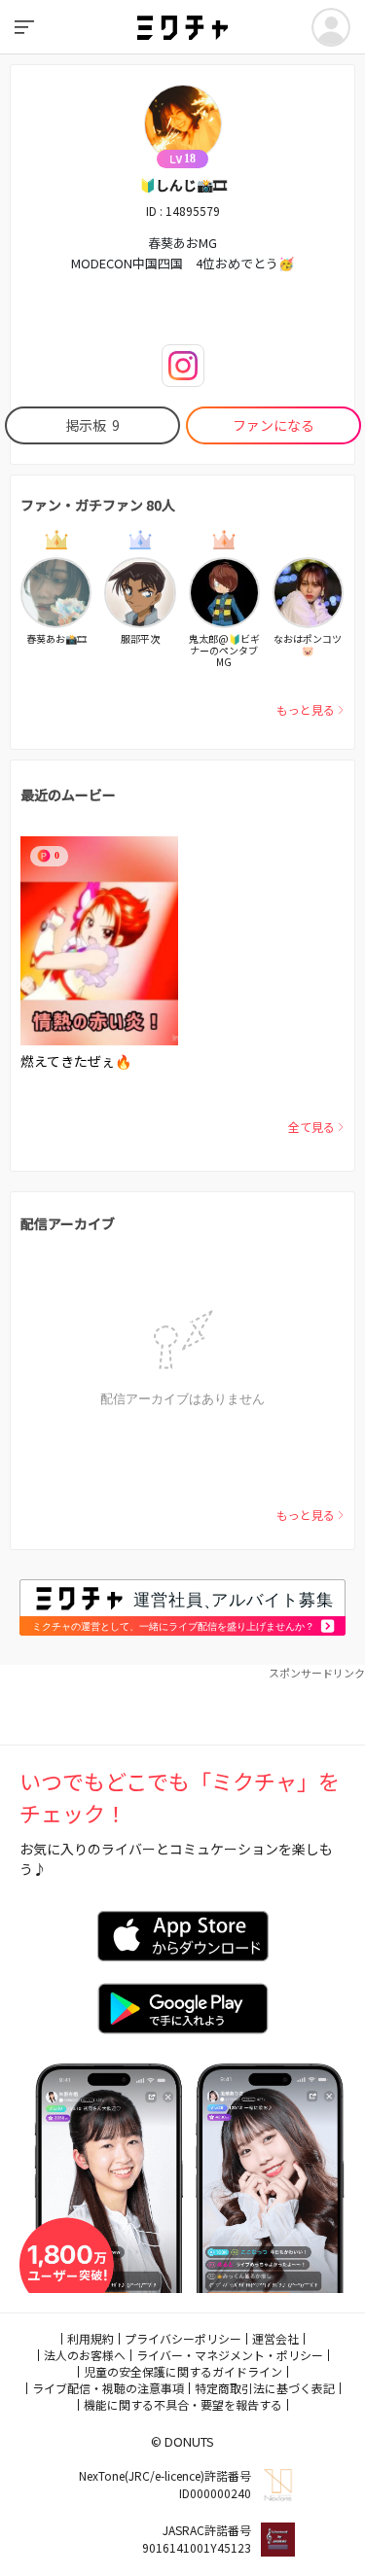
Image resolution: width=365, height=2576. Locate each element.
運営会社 (275, 2338)
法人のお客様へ (85, 2355)
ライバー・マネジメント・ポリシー (230, 2355)
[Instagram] (183, 366)
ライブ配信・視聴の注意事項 (108, 2388)
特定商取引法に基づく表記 (265, 2388)
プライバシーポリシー (183, 2338)
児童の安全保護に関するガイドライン (183, 2371)
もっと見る (306, 709)
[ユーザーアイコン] (331, 27)
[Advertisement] (182, 1706)
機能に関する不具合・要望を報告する (183, 2404)
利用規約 (91, 2338)
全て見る (311, 1127)
